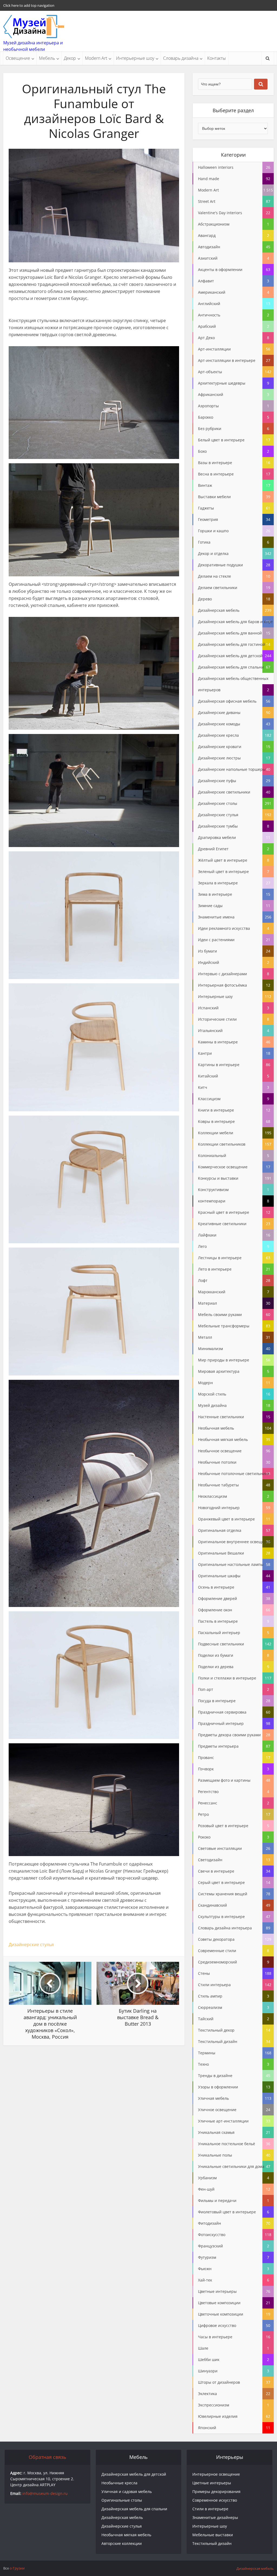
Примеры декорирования (216, 2491)
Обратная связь (47, 2457)
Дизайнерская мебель (122, 2517)
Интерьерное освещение (216, 2474)
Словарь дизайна (181, 58)
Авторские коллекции (122, 2543)
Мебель (47, 58)
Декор (70, 58)
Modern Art (96, 58)
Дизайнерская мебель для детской (134, 2474)
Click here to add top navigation (29, 5)
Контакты (217, 58)
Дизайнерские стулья (31, 1945)
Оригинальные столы (122, 2500)
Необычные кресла (119, 2483)
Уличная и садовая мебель (127, 2491)
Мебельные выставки (213, 2535)
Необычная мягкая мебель (126, 2535)
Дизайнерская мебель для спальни (134, 2509)
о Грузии (17, 2568)
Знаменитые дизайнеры (215, 2517)
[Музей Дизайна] (34, 27)
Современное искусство (215, 2500)
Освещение (18, 58)
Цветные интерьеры (212, 2483)
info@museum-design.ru (45, 2493)
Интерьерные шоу (135, 58)
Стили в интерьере (210, 2509)
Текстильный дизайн (212, 2543)
